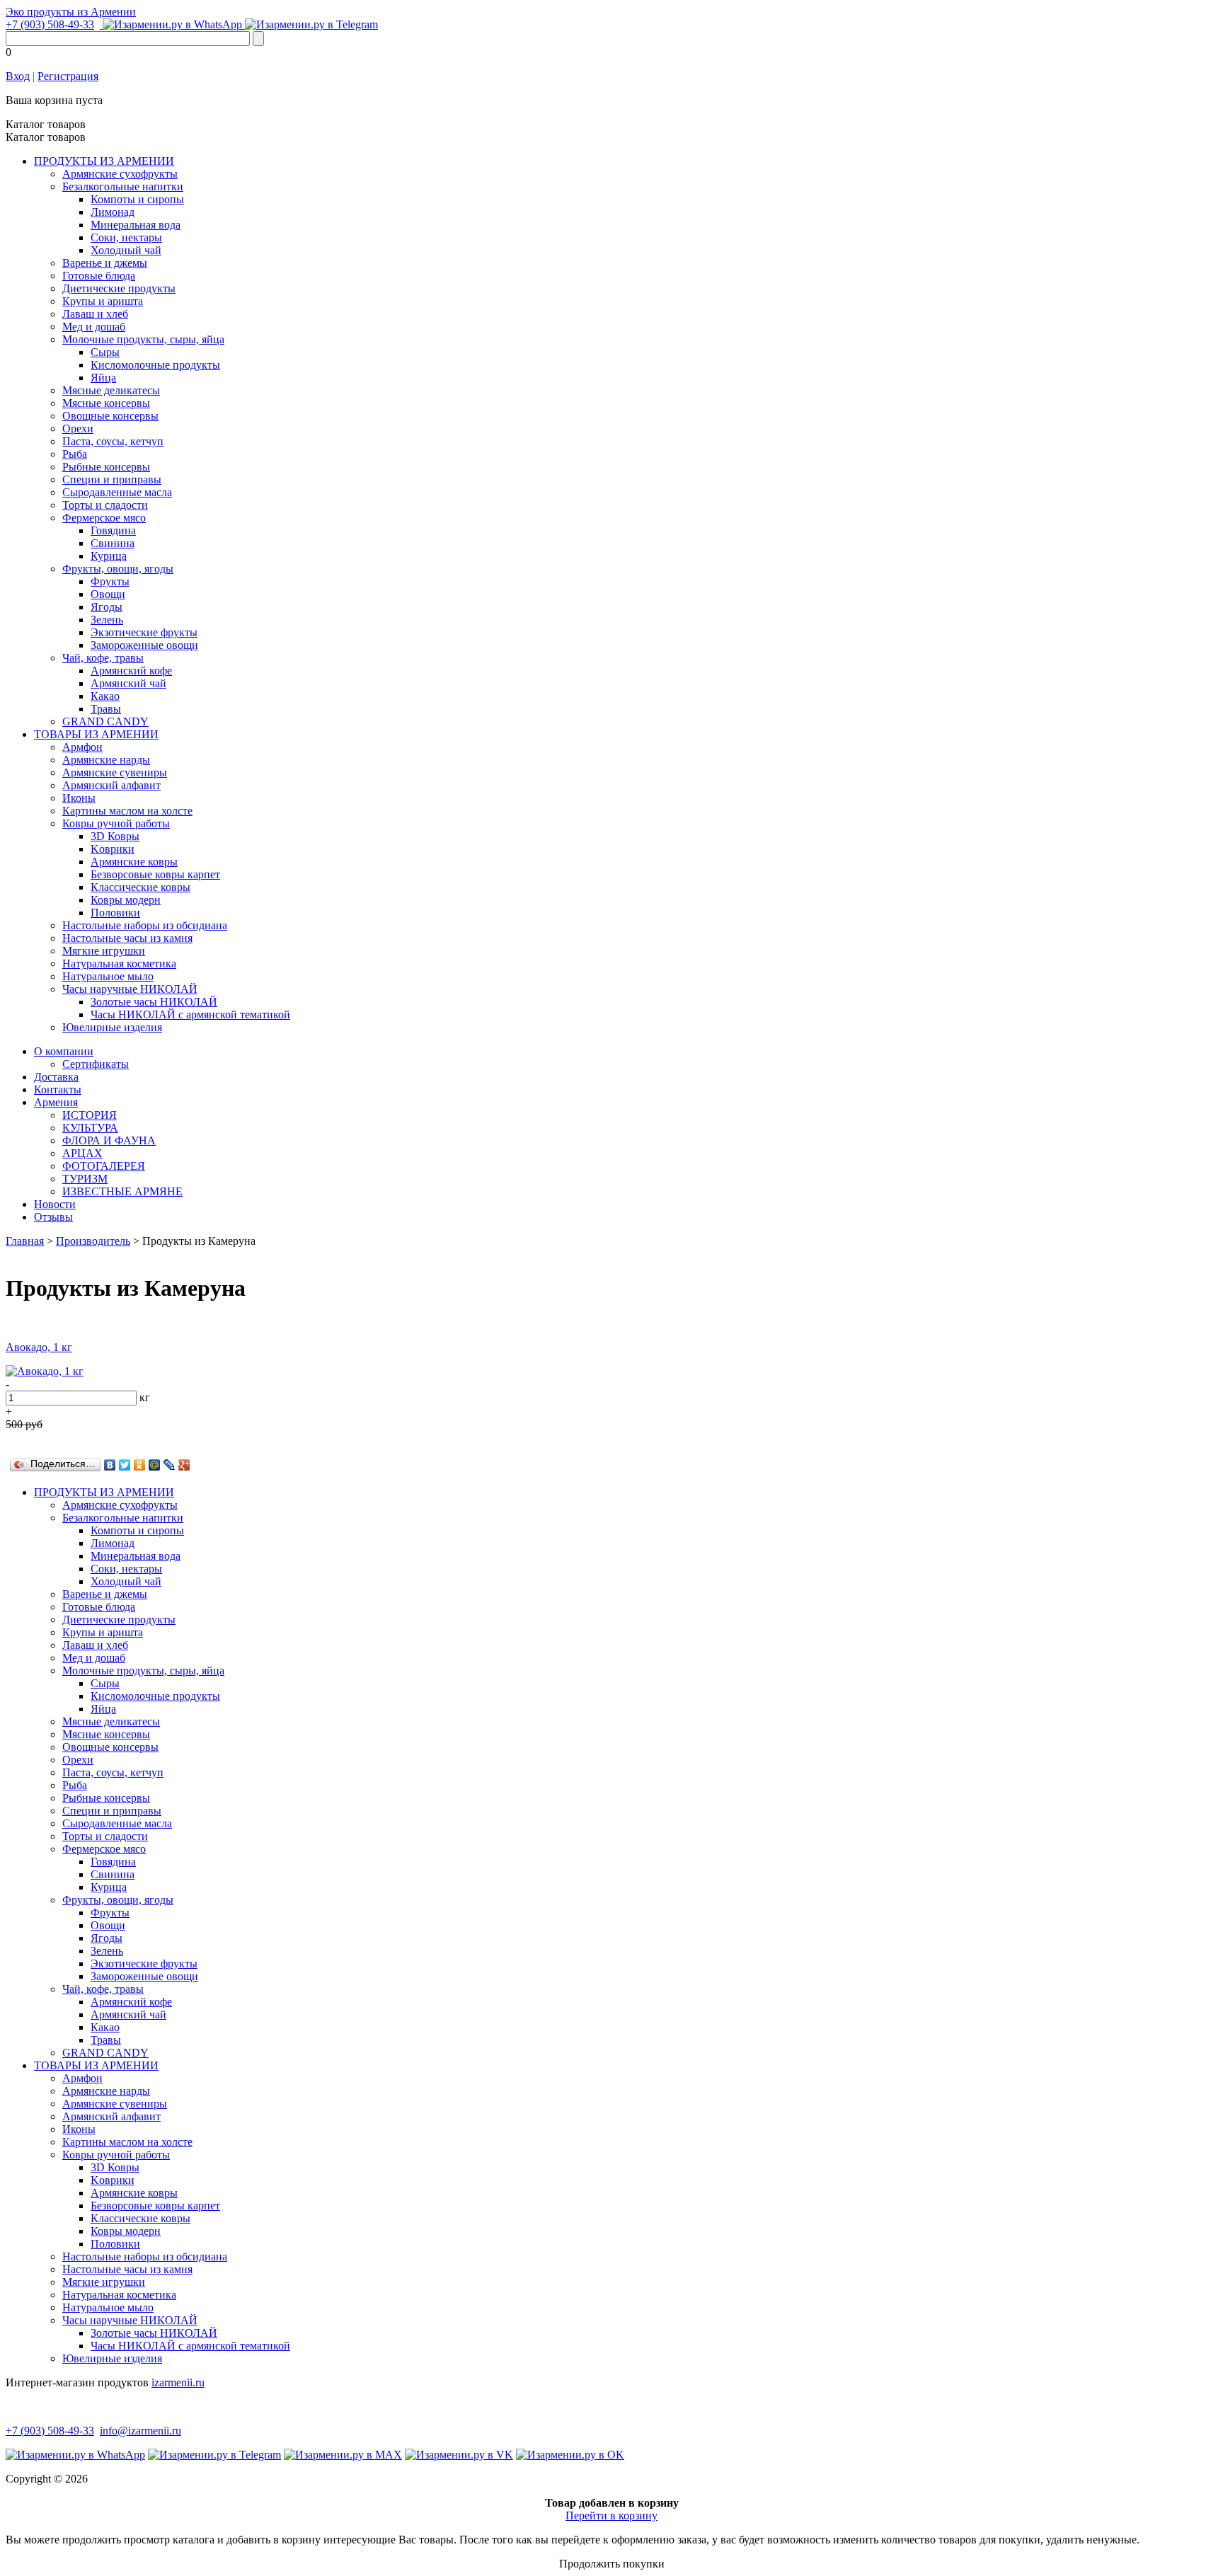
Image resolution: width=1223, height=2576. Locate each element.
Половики (115, 913)
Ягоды (107, 607)
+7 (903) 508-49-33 (50, 24)
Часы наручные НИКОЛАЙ (130, 989)
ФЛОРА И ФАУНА (109, 1140)
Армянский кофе (131, 671)
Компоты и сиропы (137, 199)
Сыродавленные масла (117, 492)
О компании (64, 1051)
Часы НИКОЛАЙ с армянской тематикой (190, 1014)
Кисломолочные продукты (155, 365)
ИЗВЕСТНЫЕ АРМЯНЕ (122, 1191)
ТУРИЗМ (85, 1179)
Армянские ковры (134, 862)
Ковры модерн (126, 900)
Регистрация (68, 76)
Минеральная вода (136, 225)
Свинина (113, 543)
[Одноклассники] (140, 1465)
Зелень (107, 620)
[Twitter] (125, 1465)
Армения (56, 1102)
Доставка (56, 1077)
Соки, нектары (126, 237)
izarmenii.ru (178, 2382)
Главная (25, 1241)
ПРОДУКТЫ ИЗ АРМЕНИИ (104, 161)
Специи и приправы (112, 479)
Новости (55, 1204)
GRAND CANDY (105, 721)
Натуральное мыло (108, 976)
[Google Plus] (184, 1465)
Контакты (58, 1089)
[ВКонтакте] (110, 1465)
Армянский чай (128, 683)
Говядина (113, 530)
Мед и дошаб (94, 327)
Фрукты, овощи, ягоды (118, 569)
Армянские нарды (106, 760)
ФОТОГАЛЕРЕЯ (104, 1166)
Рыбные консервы (106, 467)
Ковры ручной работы (116, 823)
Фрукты (110, 581)
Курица (109, 556)
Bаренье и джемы (105, 263)
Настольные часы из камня (127, 938)
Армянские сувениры (115, 772)
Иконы (79, 798)
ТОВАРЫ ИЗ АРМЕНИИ (96, 734)
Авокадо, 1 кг (39, 1347)
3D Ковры (115, 836)
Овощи (108, 594)
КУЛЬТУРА (90, 1128)
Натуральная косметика (119, 964)
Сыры (105, 352)
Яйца (103, 378)
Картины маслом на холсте (127, 811)
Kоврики (113, 849)
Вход (18, 76)
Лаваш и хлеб (95, 314)
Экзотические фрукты (144, 632)
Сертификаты (96, 1064)
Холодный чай (126, 250)
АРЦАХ (82, 1153)
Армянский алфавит (111, 785)
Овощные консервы (110, 416)
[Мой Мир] (155, 1465)
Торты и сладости (105, 505)
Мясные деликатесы (111, 390)
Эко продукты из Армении (71, 12)
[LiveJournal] (170, 1465)
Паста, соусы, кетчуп (113, 441)
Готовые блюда (99, 276)
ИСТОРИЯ (90, 1115)
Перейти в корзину (611, 2515)
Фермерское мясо (104, 518)
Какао (105, 696)
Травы (106, 709)
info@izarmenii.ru (140, 2431)
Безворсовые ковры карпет (155, 874)
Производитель (93, 1241)
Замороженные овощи (144, 645)
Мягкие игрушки (104, 951)
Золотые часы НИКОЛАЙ (154, 1002)
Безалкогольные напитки (123, 186)
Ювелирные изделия (112, 1027)
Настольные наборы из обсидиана (145, 925)
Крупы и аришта (103, 301)
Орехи (78, 429)
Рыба (75, 454)
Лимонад (113, 212)
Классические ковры (140, 887)
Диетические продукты (119, 288)
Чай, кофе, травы (103, 658)
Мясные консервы (106, 403)
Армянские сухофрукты (120, 174)
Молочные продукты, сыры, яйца (143, 339)
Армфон (82, 747)
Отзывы (53, 1217)
